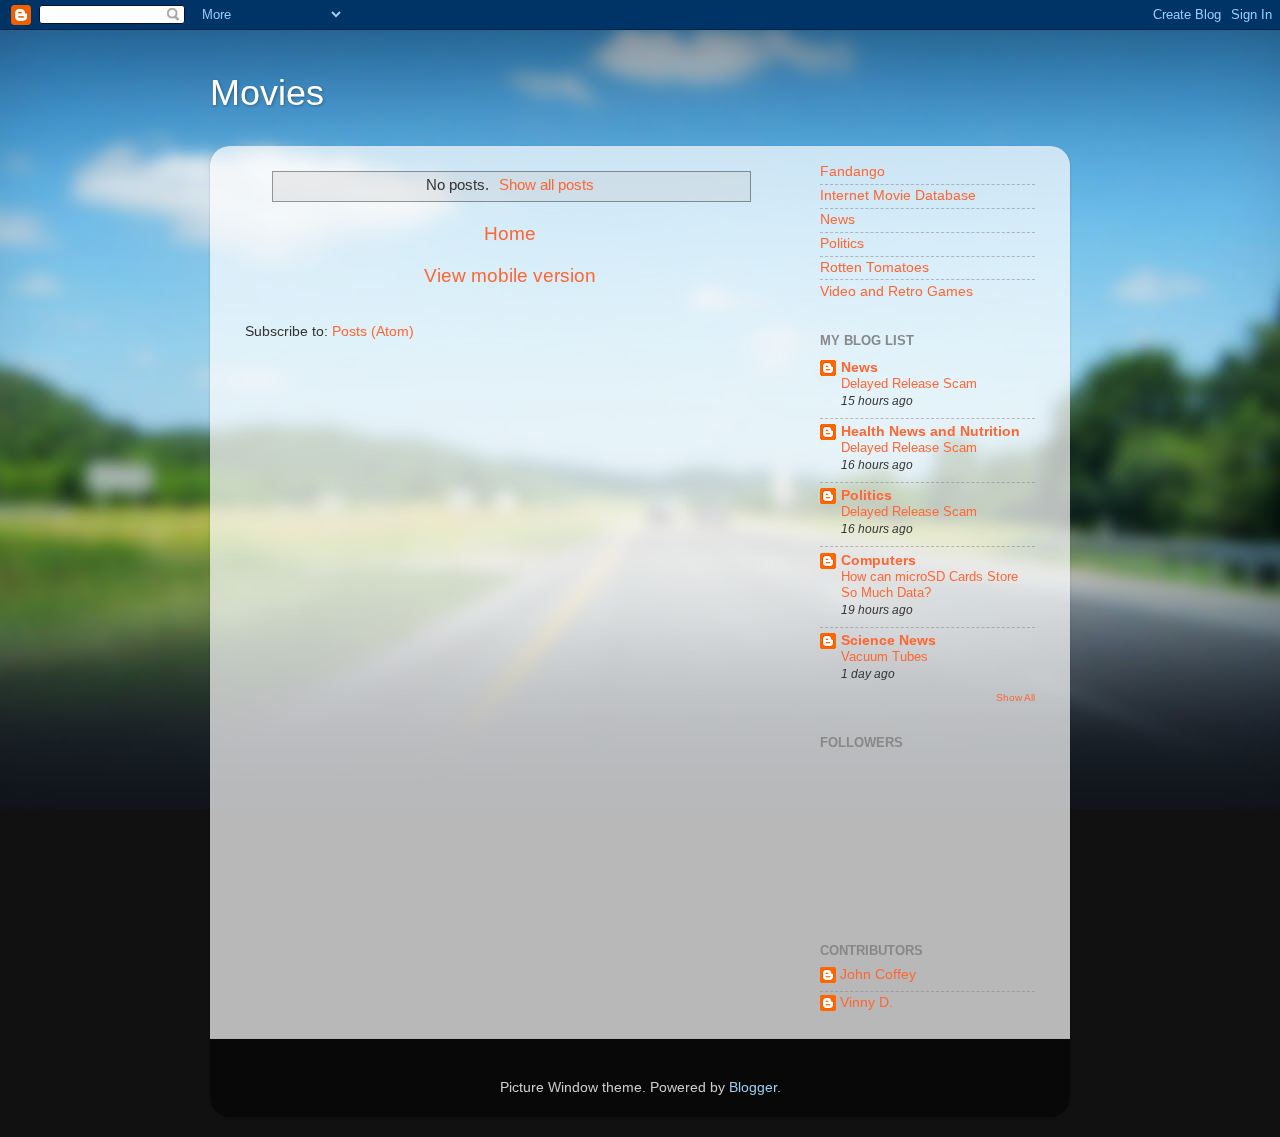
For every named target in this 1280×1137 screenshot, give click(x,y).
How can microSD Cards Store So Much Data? (929, 585)
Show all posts (546, 185)
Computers (878, 560)
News (837, 219)
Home (510, 233)
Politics (842, 243)
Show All (1015, 697)
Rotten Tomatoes (874, 267)
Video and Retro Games (896, 291)
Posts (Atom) (373, 331)
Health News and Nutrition (930, 431)
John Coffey (878, 974)
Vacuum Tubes (884, 656)
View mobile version (510, 275)
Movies (267, 92)
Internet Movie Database (898, 195)
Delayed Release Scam (909, 383)
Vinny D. (866, 1002)
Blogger (753, 1087)
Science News (888, 640)
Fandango (852, 171)
